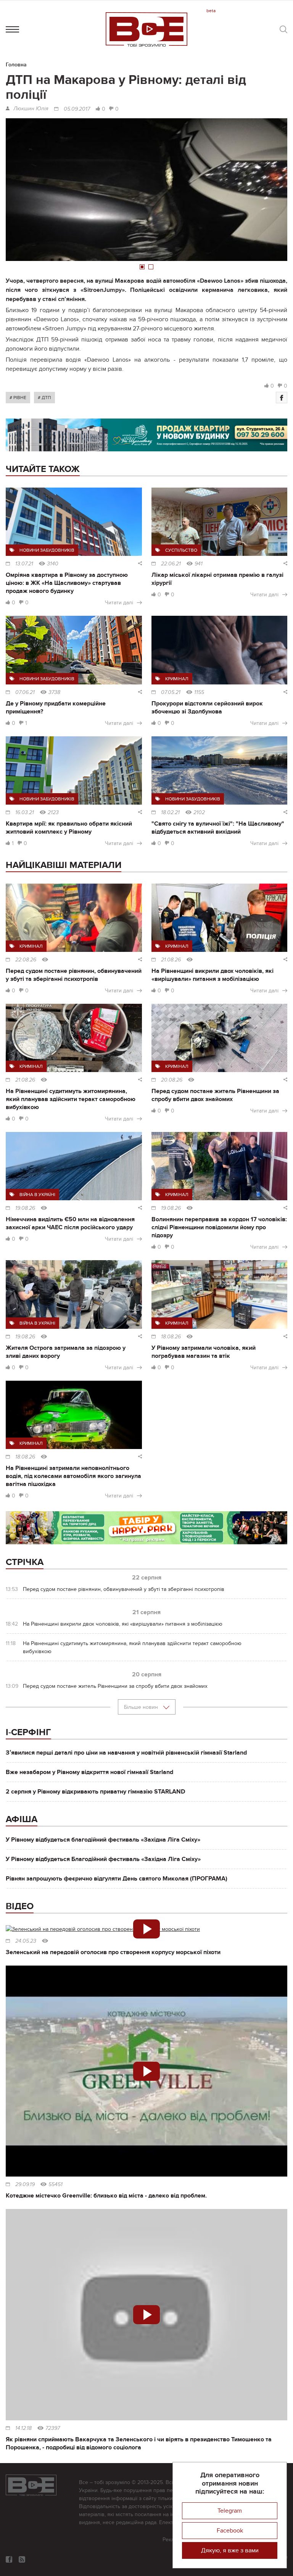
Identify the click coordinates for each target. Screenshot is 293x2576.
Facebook (230, 2531)
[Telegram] (22, 2559)
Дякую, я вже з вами (230, 2550)
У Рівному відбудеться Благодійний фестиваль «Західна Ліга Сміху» (103, 1859)
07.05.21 (171, 692)
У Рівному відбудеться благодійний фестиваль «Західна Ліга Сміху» (103, 1840)
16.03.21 (25, 813)
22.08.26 (26, 960)
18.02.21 (170, 813)
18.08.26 (171, 1337)
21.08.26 (171, 960)
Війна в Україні (37, 1195)
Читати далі (119, 603)
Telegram (230, 2511)
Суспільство (181, 550)
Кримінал (177, 679)
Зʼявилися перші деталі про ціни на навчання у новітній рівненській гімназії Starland (126, 1753)
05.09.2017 (77, 109)
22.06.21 (171, 564)
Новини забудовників (47, 550)
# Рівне (18, 398)
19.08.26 (25, 1208)
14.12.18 (23, 2428)
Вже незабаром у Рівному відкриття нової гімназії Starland (89, 1772)
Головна (16, 65)
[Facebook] (282, 398)
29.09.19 (25, 2185)
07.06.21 (25, 692)
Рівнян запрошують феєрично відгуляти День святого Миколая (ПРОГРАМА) (117, 1879)
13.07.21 (24, 564)
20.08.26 (172, 1080)
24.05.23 (26, 1941)
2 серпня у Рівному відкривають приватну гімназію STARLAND (95, 1792)
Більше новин (142, 1707)
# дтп (44, 398)
